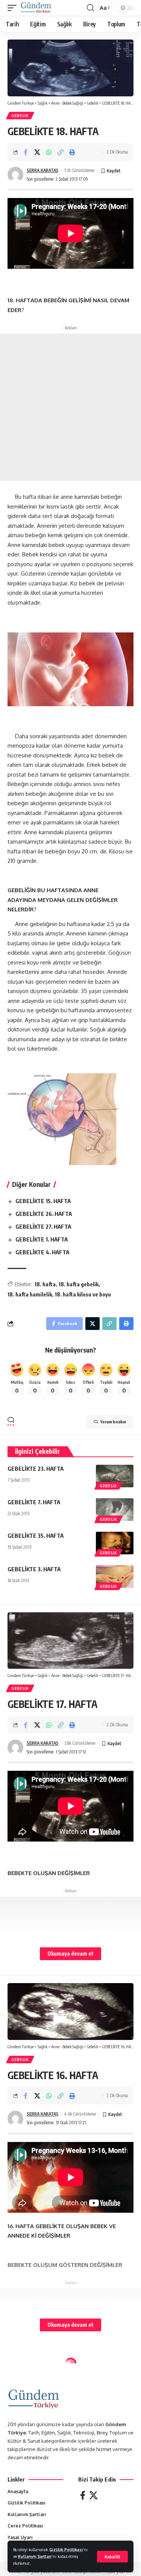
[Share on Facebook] (26, 152)
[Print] (72, 152)
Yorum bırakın (113, 1422)
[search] (90, 8)
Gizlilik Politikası (66, 2549)
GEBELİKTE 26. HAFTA (44, 1214)
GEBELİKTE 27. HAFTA (43, 1226)
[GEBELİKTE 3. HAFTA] (115, 1577)
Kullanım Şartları (35, 2556)
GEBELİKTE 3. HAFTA (34, 1569)
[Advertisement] (70, 407)
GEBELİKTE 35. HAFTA (36, 1536)
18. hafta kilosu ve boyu (83, 1294)
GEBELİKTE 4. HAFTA (42, 1252)
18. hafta (45, 1284)
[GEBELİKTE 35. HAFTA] (115, 1543)
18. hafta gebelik (79, 1284)
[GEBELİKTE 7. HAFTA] (115, 1510)
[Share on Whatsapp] (49, 152)
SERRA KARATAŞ (42, 170)
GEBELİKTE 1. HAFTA (42, 1239)
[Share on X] (37, 152)
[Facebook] (83, 2495)
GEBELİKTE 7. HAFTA (34, 1502)
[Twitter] (93, 2495)
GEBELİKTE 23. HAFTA (36, 1469)
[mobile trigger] (14, 8)
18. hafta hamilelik (30, 1294)
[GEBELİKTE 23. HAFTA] (115, 1476)
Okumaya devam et (70, 1954)
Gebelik (20, 116)
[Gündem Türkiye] (36, 8)
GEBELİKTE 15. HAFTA (43, 1201)
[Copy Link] (61, 152)
